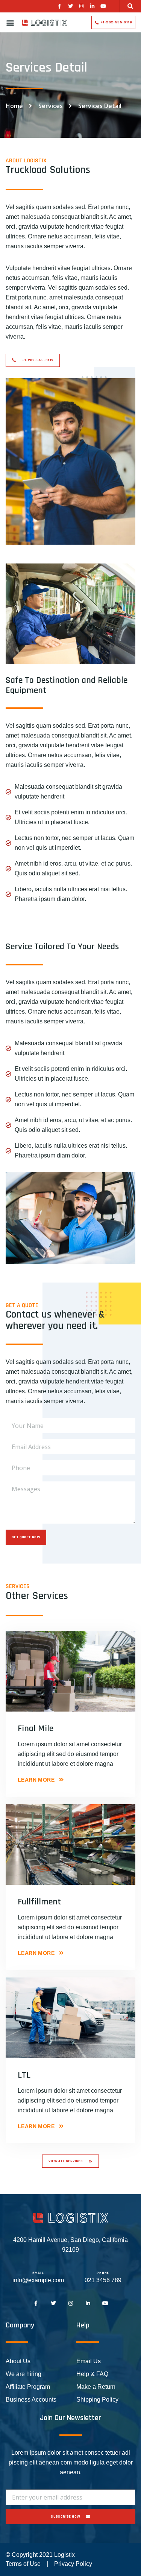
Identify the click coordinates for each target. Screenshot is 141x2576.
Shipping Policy (97, 2400)
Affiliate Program (28, 2387)
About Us (18, 2361)
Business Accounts (31, 2400)
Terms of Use (23, 2564)
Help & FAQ (92, 2374)
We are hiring (23, 2374)
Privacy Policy (73, 2564)
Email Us (89, 2361)
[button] (130, 6)
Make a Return (96, 2387)
